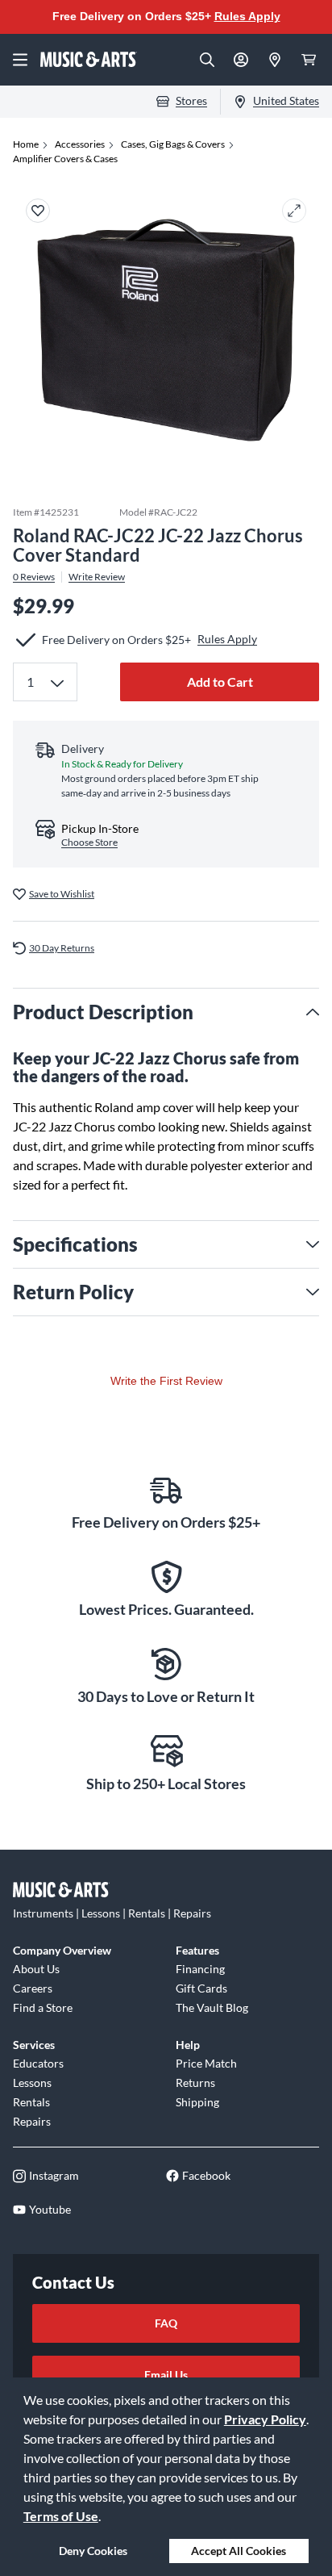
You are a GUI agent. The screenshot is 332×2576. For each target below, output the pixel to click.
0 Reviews (34, 577)
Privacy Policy (265, 2419)
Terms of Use (61, 2516)
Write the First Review (166, 1381)
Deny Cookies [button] (93, 2551)
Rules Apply (247, 16)
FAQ (166, 2323)
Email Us (166, 2375)
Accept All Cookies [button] (239, 2551)
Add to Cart (220, 682)
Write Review (97, 577)
